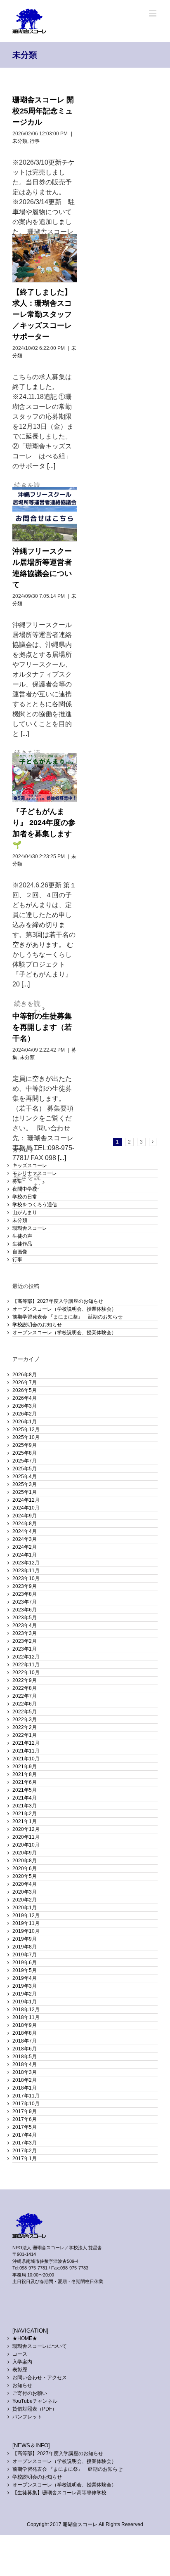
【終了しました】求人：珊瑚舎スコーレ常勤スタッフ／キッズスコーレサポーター (42, 314)
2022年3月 (25, 1720)
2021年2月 (25, 1814)
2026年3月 (25, 1406)
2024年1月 (25, 1555)
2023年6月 (25, 1610)
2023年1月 (25, 1649)
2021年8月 (25, 1774)
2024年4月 (25, 1531)
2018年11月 (26, 2017)
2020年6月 (25, 1868)
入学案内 (22, 2362)
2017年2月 (25, 2151)
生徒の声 (22, 1236)
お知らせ (22, 2385)
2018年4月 (25, 2064)
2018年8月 (25, 2033)
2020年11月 (26, 1837)
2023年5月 (25, 1618)
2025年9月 (25, 1445)
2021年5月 (25, 1790)
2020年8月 (25, 1861)
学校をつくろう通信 (35, 1205)
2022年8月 (25, 1688)
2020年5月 (25, 1876)
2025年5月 (25, 1469)
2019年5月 (25, 1970)
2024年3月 (25, 1539)
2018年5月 (25, 2057)
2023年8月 (25, 1594)
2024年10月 (26, 1508)
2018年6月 (25, 2049)
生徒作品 (22, 1244)
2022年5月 (25, 1712)
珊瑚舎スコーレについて (40, 2346)
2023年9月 (25, 1586)
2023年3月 (25, 1633)
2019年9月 (25, 1939)
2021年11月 (26, 1751)
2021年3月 (25, 1806)
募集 (17, 1181)
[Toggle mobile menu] (153, 13)
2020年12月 (26, 1829)
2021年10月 (26, 1759)
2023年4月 (25, 1625)
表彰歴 (20, 2370)
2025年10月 (26, 1437)
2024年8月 (25, 1524)
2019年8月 (25, 1947)
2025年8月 (25, 1453)
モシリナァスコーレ (35, 1173)
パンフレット (27, 2417)
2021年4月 (25, 1798)
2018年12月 (26, 2010)
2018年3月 (25, 2072)
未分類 (20, 141)
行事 (35, 141)
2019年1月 (25, 2002)
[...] (51, 466)
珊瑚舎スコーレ (30, 1228)
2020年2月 (25, 1900)
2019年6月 (25, 1963)
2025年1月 (25, 1492)
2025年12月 (26, 1430)
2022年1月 (25, 1735)
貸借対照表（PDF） (35, 2409)
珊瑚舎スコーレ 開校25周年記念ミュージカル (43, 111)
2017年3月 (25, 2143)
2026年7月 (25, 1382)
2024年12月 (26, 1500)
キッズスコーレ (30, 1165)
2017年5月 (25, 2127)
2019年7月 (25, 1955)
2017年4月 (25, 2135)
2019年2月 (25, 1994)
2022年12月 (26, 1657)
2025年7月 (25, 1461)
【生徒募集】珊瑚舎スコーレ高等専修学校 (59, 2493)
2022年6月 (25, 1704)
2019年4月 (25, 1978)
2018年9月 (25, 2025)
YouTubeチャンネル (35, 2401)
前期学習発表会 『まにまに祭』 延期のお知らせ (67, 1317)
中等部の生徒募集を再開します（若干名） (42, 1027)
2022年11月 (26, 1665)
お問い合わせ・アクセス (40, 2378)
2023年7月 (25, 1602)
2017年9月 (25, 2111)
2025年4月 (25, 1477)
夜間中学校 (25, 1189)
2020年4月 (25, 1884)
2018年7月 (25, 2041)
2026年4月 (25, 1398)
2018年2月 (25, 2080)
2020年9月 (25, 1853)
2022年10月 (26, 1673)
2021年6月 (25, 1782)
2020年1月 (25, 1908)
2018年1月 (25, 2088)
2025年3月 (25, 1484)
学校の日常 (25, 1197)
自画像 (20, 1252)
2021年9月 (25, 1767)
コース (20, 2354)
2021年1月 (25, 1821)
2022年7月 (25, 1696)
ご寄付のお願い (30, 2393)
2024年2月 (25, 1547)
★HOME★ (25, 2338)
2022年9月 (25, 1680)
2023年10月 (26, 1578)
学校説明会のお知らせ (37, 1325)
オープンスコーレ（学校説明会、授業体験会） (64, 1309)
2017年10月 (26, 2104)
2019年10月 (26, 1931)
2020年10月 (26, 1845)
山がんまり (25, 1213)
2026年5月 (25, 1390)
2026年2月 (25, 1414)
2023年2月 (25, 1641)
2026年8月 (25, 1375)
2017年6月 (25, 2119)
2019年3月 (25, 1986)
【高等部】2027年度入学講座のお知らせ (58, 1301)
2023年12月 (26, 1563)
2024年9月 (25, 1516)
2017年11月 (26, 2096)
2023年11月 (26, 1571)
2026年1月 (25, 1422)
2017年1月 (25, 2158)
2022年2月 (25, 1727)
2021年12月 (26, 1743)
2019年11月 (26, 1923)
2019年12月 (26, 1915)
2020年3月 (25, 1892)
